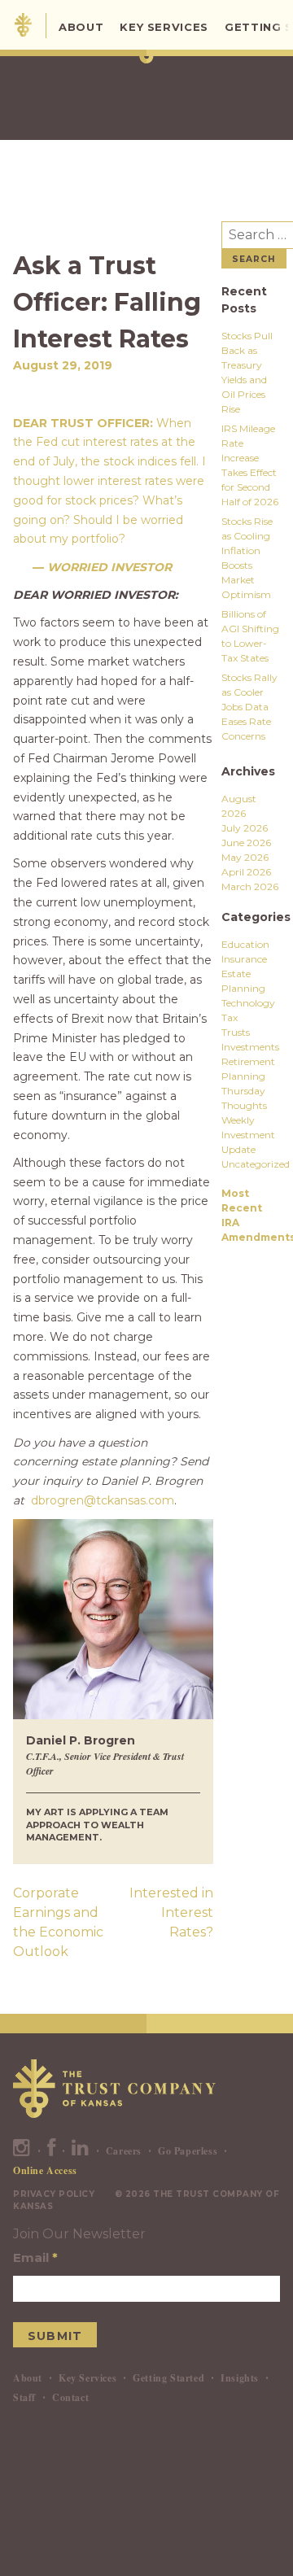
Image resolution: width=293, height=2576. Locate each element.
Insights (240, 2378)
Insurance (244, 959)
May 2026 (245, 857)
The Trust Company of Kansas (23, 25)
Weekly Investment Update (248, 1135)
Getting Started (168, 2378)
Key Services (164, 27)
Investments (250, 1047)
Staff (24, 2397)
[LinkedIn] (81, 2151)
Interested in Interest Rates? (171, 1912)
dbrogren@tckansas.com (103, 1500)
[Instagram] (22, 2151)
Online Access (45, 2170)
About (81, 27)
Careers (124, 2151)
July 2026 (245, 828)
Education (245, 944)
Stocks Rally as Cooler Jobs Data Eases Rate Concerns (249, 707)
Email (35, 2257)
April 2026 (246, 872)
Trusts (236, 1032)
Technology (248, 1003)
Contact (70, 2397)
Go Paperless (188, 2151)
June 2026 (246, 843)
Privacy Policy (54, 2194)
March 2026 (250, 886)
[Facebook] (52, 2151)
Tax (230, 1017)
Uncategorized (256, 1164)
